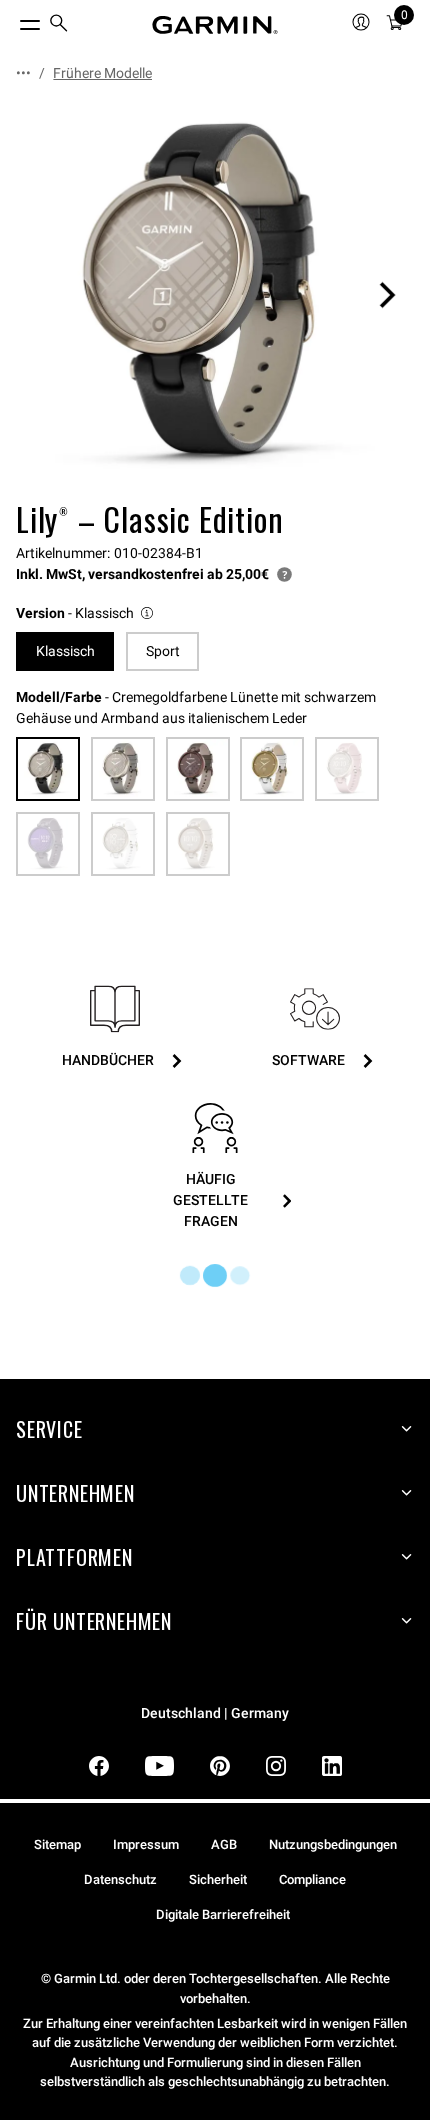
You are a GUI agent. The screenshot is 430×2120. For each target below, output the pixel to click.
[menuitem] (59, 25)
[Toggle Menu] (12, 20)
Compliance (312, 1879)
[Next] (387, 295)
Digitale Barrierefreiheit (223, 1914)
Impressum (146, 1844)
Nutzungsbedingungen (333, 1844)
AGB (224, 1844)
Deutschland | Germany (215, 1713)
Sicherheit (218, 1879)
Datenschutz (120, 1879)
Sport (163, 651)
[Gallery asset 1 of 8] (215, 295)
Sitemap (57, 1844)
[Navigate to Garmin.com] (215, 25)
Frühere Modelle (102, 73)
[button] (86, 613)
